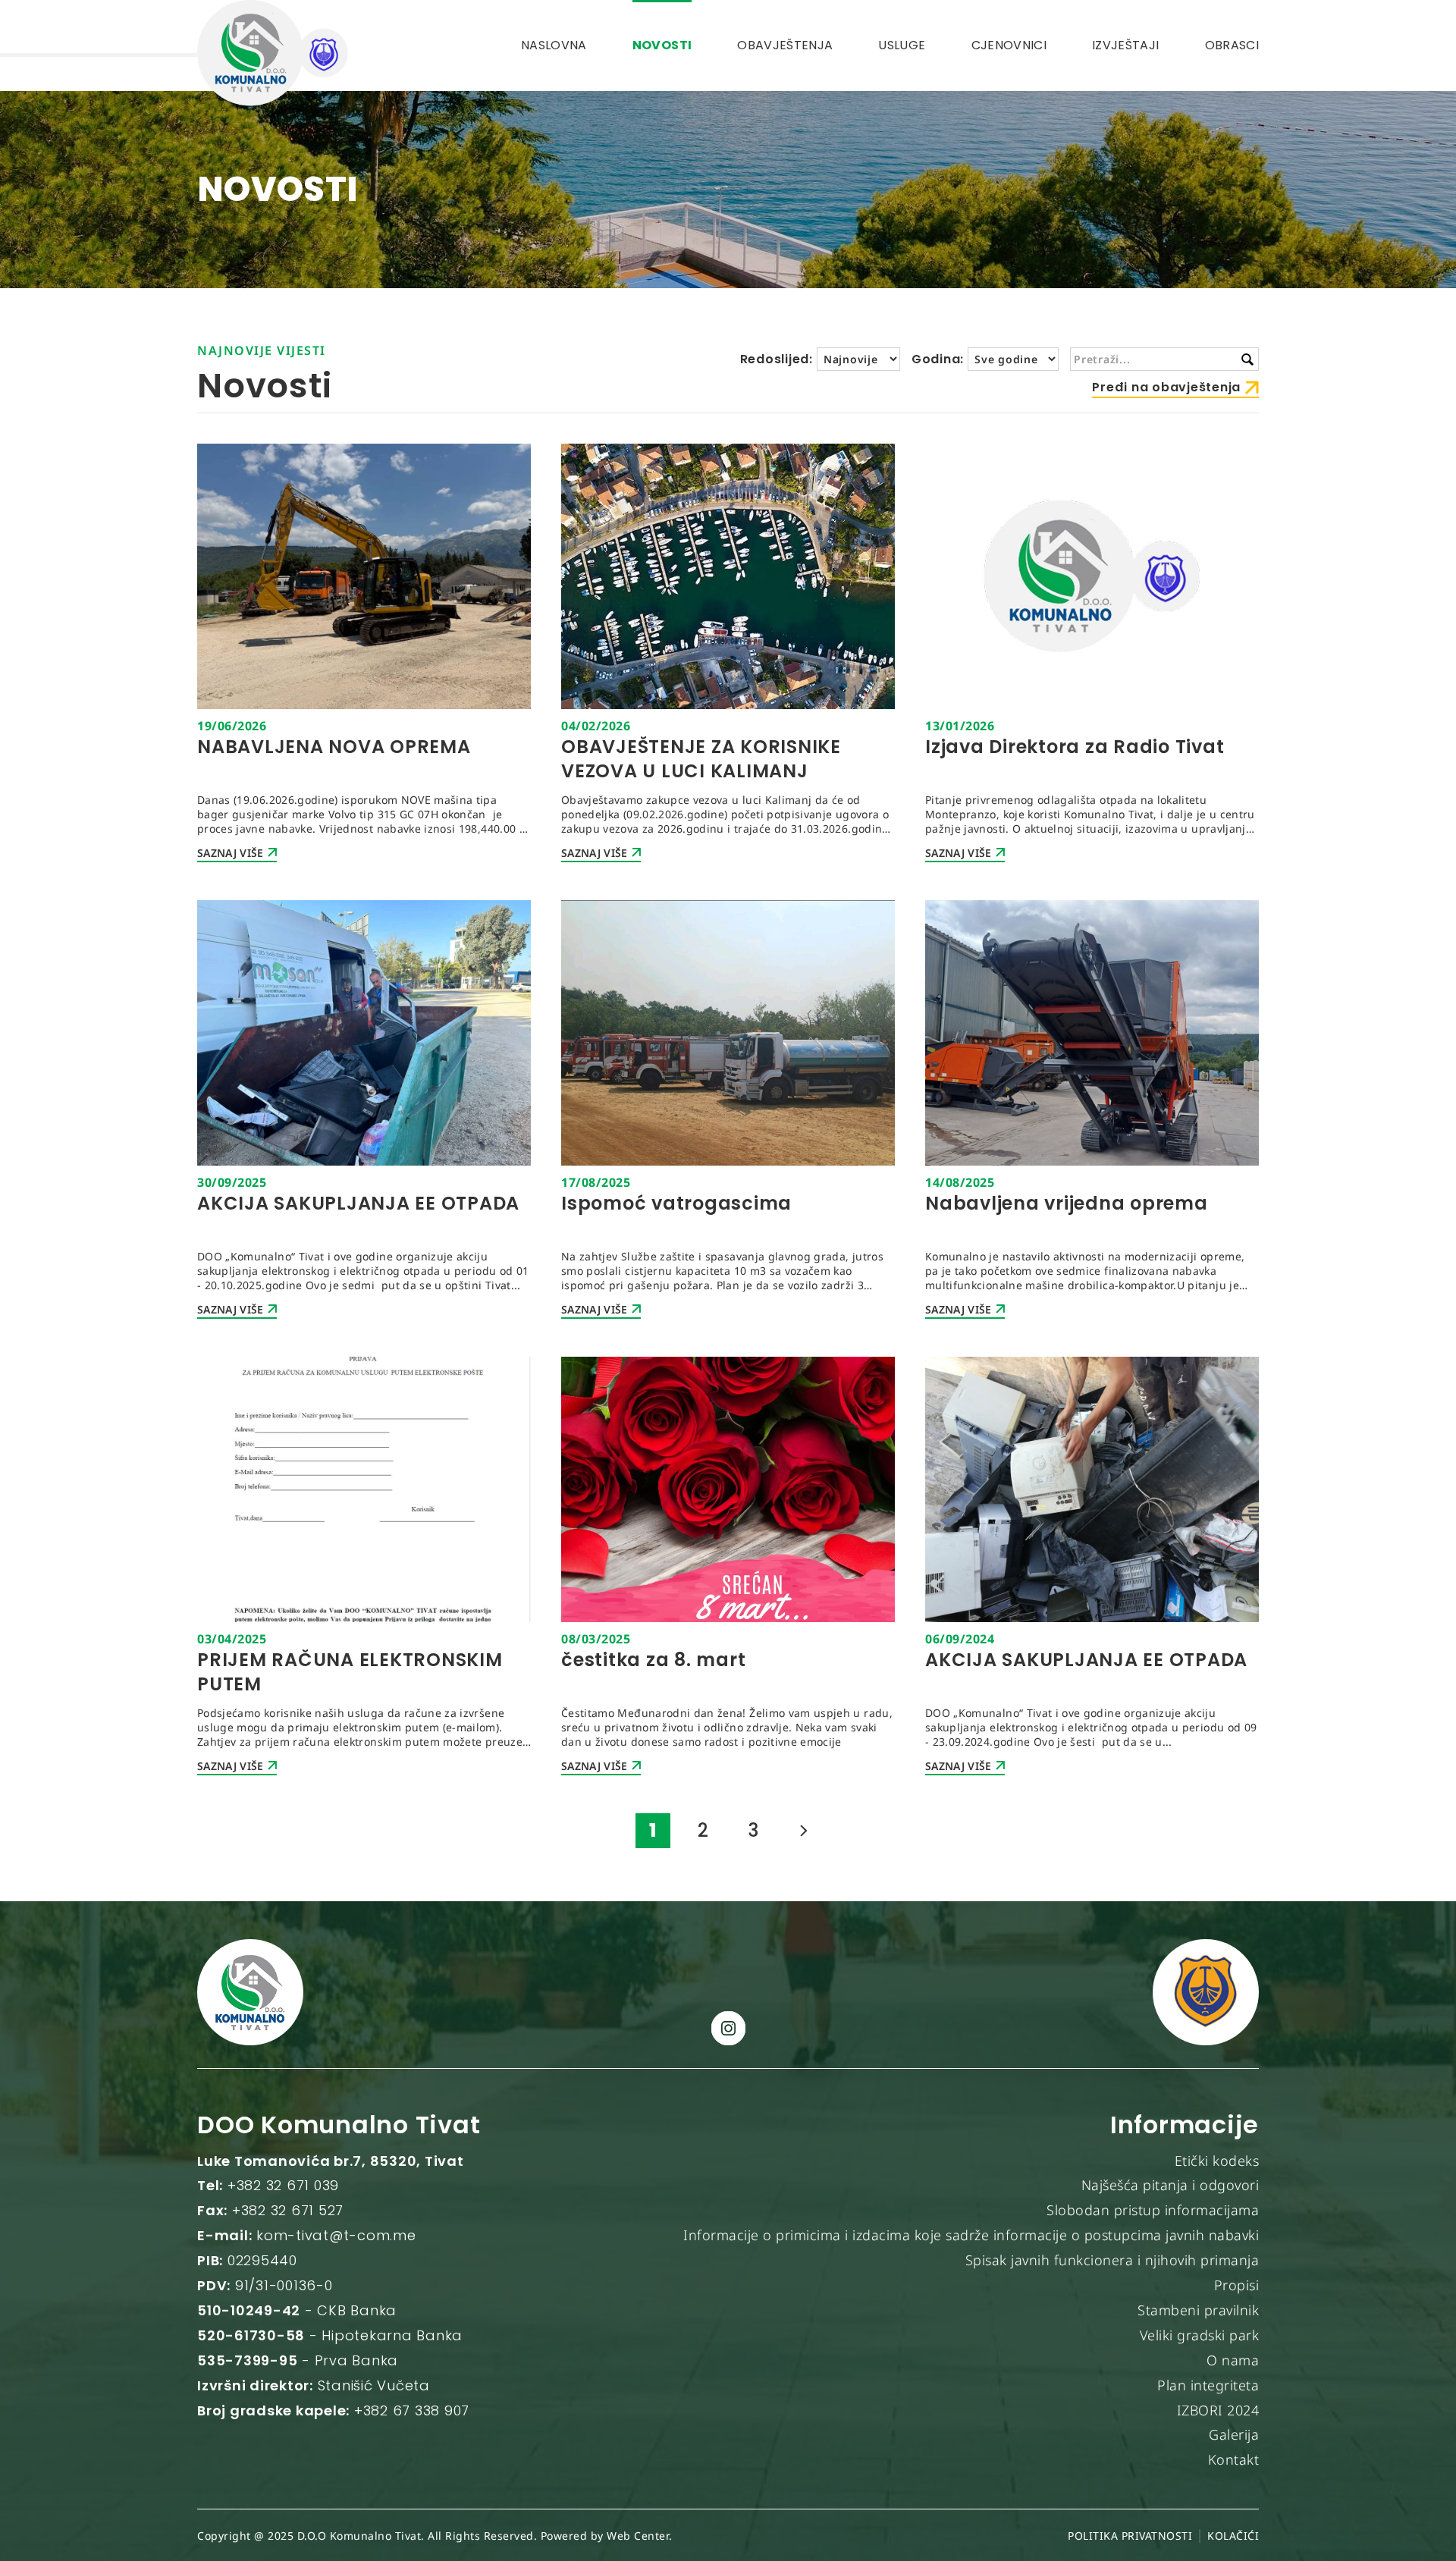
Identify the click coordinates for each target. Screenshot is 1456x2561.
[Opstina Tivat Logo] (1206, 1992)
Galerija (1234, 2434)
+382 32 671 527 (288, 2210)
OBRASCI (1232, 45)
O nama (1233, 2360)
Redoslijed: (777, 359)
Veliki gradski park (1200, 2335)
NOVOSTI (662, 45)
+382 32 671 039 (283, 2185)
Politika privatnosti (1130, 2536)
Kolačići (1233, 2536)
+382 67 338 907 (412, 2410)
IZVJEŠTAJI (1126, 45)
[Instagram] (728, 2028)
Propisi (1237, 2285)
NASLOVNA (554, 45)
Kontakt (1234, 2459)
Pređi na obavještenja (1166, 387)
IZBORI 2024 (1218, 2410)
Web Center (638, 2536)
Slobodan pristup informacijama (1153, 2210)
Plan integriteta (1208, 2385)
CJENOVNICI (1009, 45)
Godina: (938, 359)
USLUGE (902, 45)
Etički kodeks (1217, 2161)
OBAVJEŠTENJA (785, 45)
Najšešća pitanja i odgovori (1170, 2185)
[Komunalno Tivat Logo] (273, 53)
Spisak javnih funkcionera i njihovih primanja (1112, 2260)
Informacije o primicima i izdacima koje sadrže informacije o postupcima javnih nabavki (971, 2235)
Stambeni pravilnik (1198, 2310)
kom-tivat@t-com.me (336, 2235)
